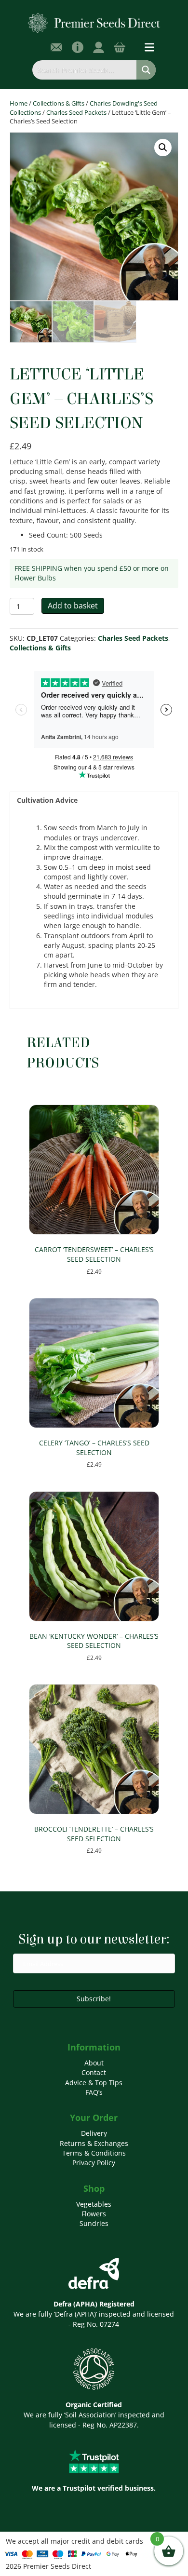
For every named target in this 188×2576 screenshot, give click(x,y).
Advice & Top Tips (94, 2083)
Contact (94, 2072)
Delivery (94, 2133)
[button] (163, 148)
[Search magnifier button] (146, 70)
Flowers (94, 2214)
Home (19, 103)
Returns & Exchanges (94, 2143)
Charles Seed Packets (76, 112)
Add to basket (73, 606)
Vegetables (94, 2204)
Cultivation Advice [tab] (47, 800)
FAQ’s (94, 2092)
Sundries (94, 2223)
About (94, 2063)
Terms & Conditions (94, 2153)
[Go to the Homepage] (94, 22)
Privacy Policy (94, 2163)
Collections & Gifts (59, 103)
